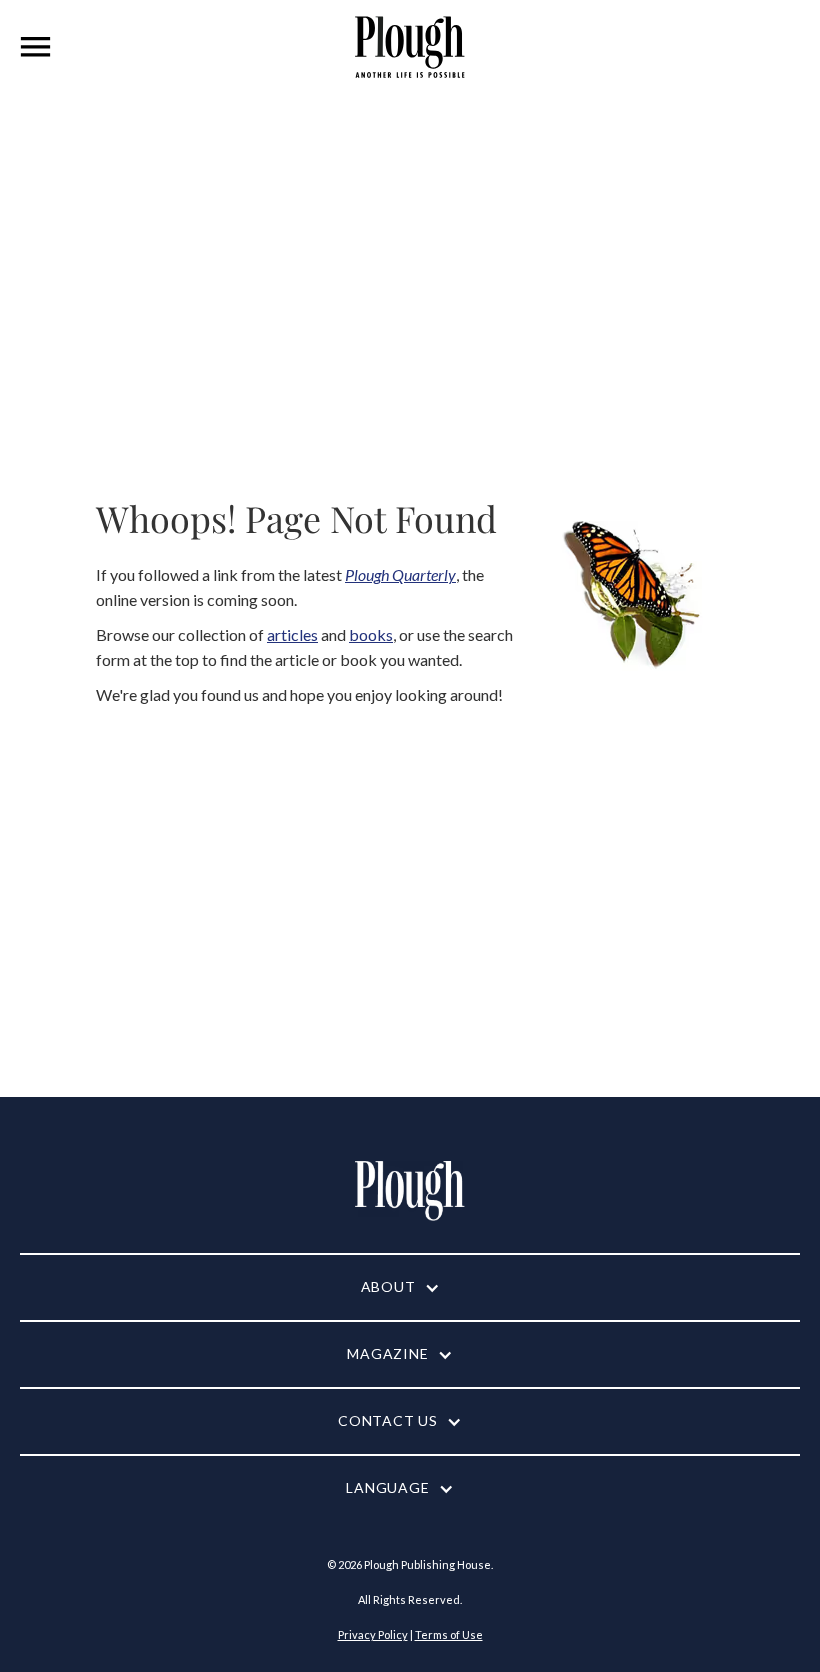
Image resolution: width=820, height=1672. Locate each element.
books (371, 634)
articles (292, 634)
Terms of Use (449, 1634)
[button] (36, 47)
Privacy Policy (373, 1634)
